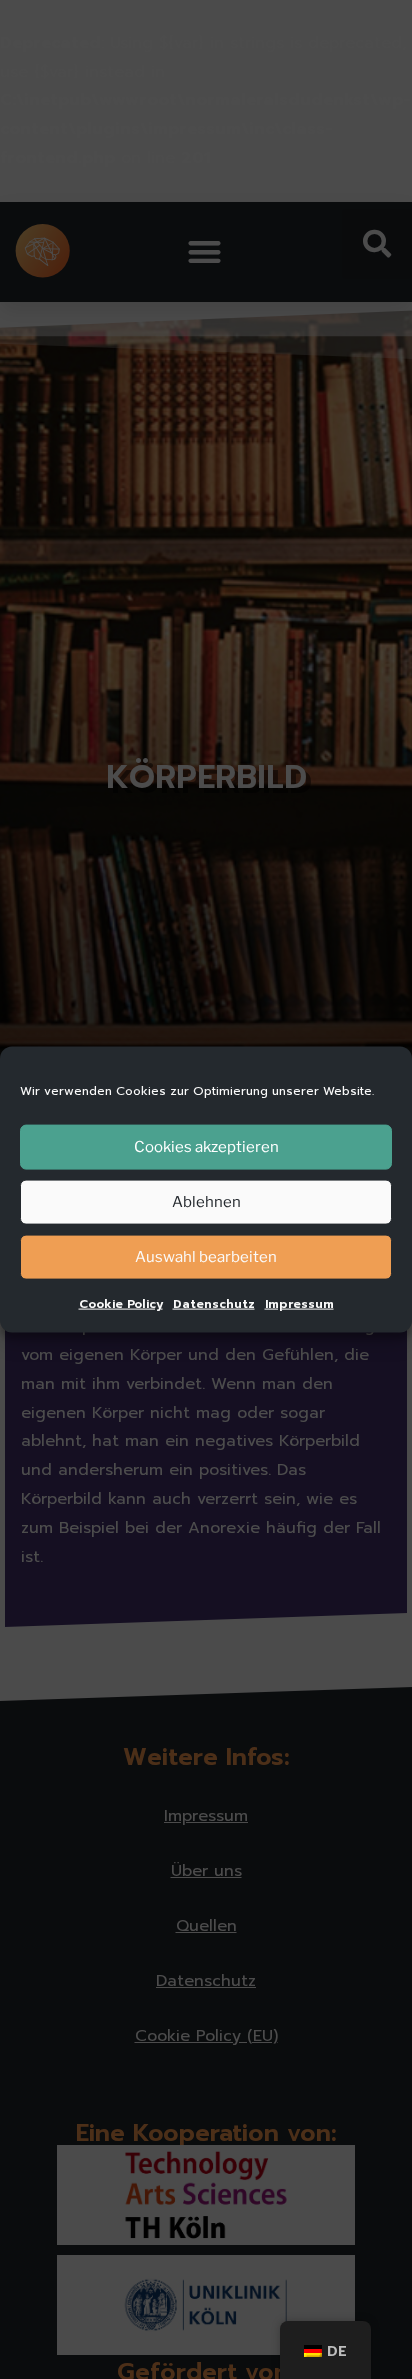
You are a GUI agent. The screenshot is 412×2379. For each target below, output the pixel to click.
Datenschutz (214, 1303)
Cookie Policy (121, 1303)
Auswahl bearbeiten (206, 1257)
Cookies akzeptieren (206, 1147)
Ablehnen (206, 1202)
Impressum (299, 1303)
